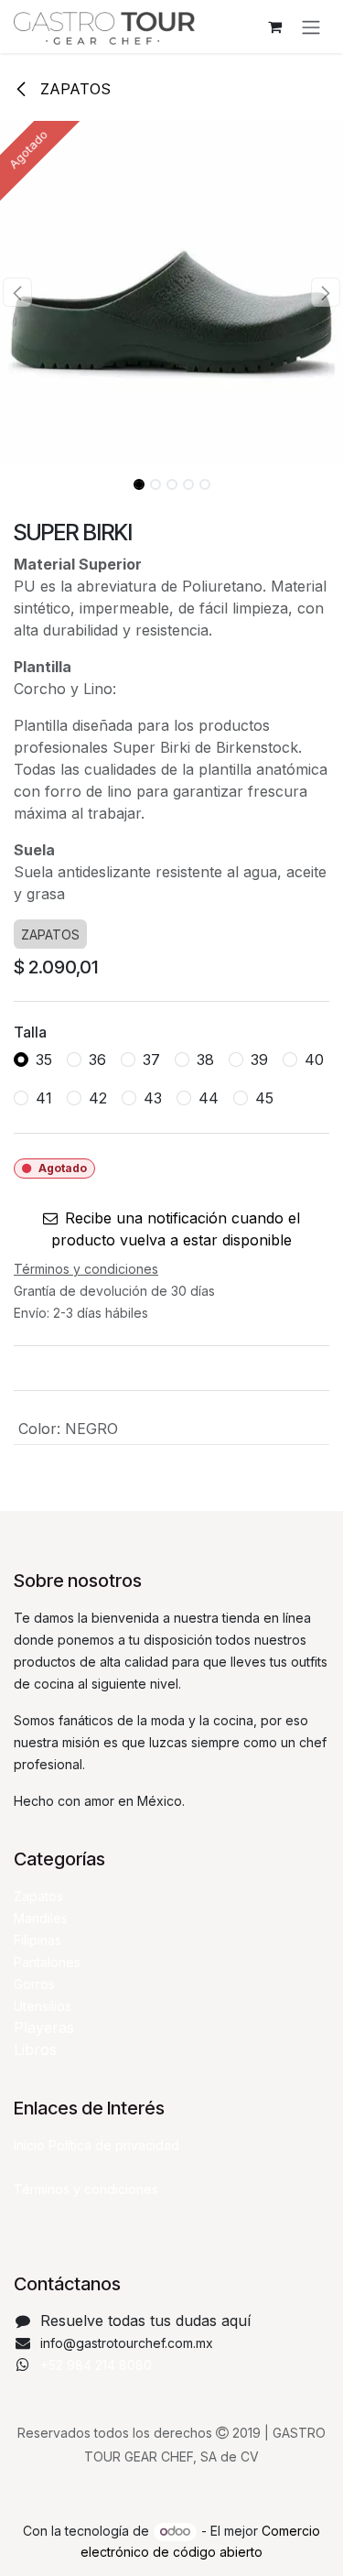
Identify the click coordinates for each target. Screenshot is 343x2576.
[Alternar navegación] (311, 27)
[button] (17, 292)
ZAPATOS (73, 89)
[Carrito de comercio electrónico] (274, 27)
